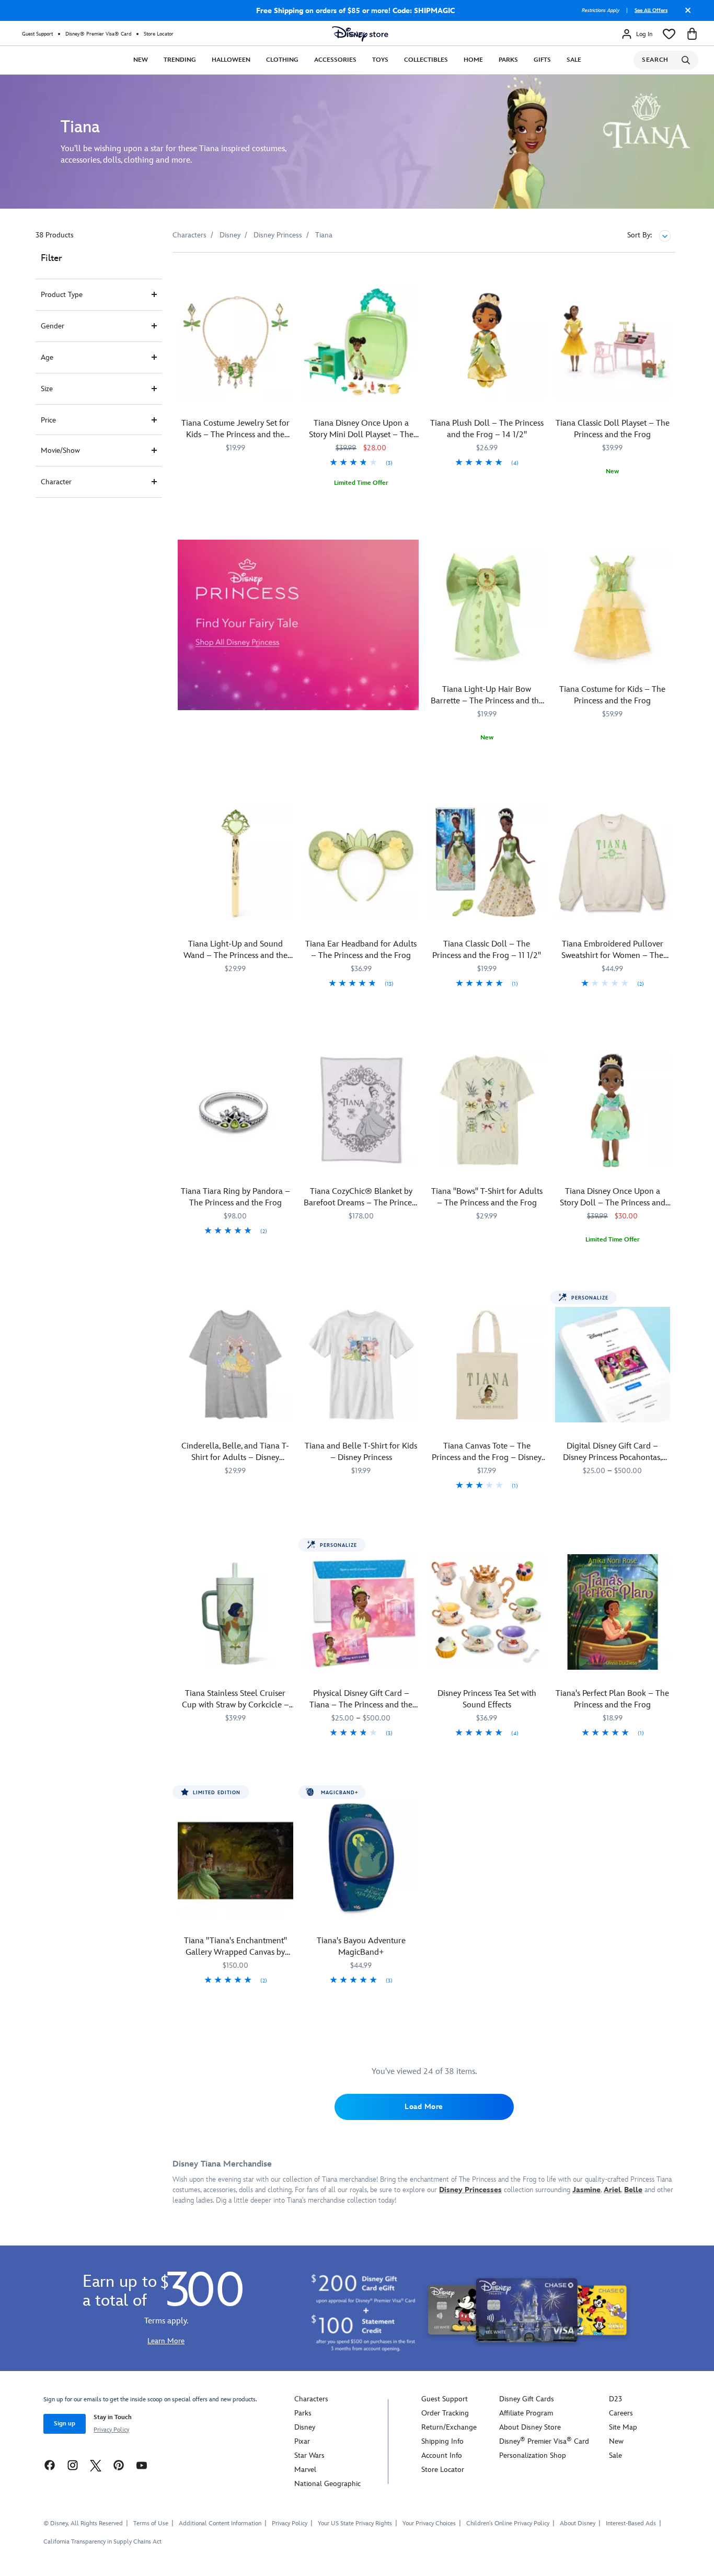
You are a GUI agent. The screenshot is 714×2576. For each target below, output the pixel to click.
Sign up (65, 2424)
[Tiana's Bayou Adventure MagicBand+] (361, 1859)
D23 (615, 2399)
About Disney (578, 2523)
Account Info (442, 2455)
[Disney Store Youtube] (142, 2465)
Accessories (335, 60)
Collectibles (426, 60)
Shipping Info (442, 2441)
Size (47, 389)
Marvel (305, 2470)
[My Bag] (692, 34)
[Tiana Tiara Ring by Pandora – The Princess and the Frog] (235, 1110)
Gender (53, 326)
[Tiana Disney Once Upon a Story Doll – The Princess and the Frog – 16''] (613, 1110)
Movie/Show (60, 451)
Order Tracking (445, 2413)
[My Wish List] (669, 34)
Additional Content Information (220, 2523)
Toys (380, 60)
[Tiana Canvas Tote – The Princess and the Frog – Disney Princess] (487, 1365)
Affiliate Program (526, 2413)
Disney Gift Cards (527, 2399)
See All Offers (651, 10)
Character (56, 482)
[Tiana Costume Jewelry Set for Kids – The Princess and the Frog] (235, 342)
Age (47, 357)
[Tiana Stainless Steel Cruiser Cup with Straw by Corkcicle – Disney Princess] (235, 1612)
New (141, 60)
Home (473, 60)
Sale (574, 60)
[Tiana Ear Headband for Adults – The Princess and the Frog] (361, 863)
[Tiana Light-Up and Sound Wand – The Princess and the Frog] (235, 863)
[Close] (685, 14)
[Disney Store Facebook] (50, 2465)
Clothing (282, 60)
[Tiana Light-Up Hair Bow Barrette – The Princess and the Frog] (487, 608)
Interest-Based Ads (631, 2523)
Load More (424, 2107)
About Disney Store (530, 2427)
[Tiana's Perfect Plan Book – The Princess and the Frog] (613, 1612)
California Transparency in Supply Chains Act (102, 2542)
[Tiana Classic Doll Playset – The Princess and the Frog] (613, 342)
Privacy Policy (111, 2430)
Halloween (231, 60)
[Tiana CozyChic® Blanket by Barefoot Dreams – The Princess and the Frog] (361, 1110)
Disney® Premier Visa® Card (98, 34)
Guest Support (37, 34)
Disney (305, 2427)
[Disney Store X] (96, 2465)
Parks (508, 60)
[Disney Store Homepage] (360, 34)
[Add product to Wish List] (287, 275)
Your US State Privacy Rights (355, 2523)
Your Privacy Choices (429, 2524)
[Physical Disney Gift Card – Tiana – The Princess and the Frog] (361, 1612)
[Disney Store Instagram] (73, 2465)
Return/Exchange (449, 2427)
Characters (311, 2399)
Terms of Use (151, 2523)
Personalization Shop (533, 2455)
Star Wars (309, 2455)
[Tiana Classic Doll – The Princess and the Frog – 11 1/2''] (487, 863)
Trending (180, 60)
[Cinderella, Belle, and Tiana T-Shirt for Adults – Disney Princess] (235, 1365)
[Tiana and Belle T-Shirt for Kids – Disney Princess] (361, 1365)
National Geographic (327, 2484)
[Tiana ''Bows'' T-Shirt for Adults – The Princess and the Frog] (487, 1110)
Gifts (542, 60)
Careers (621, 2413)
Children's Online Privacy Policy (508, 2523)
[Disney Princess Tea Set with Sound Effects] (487, 1612)
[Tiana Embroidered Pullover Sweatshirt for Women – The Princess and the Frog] (613, 863)
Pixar (302, 2441)
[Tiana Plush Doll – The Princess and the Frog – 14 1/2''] (487, 342)
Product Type (62, 295)
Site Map (623, 2427)
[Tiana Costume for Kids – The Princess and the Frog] (613, 608)
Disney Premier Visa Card (544, 2441)
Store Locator (159, 34)
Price (48, 420)
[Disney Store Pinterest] (119, 2465)
